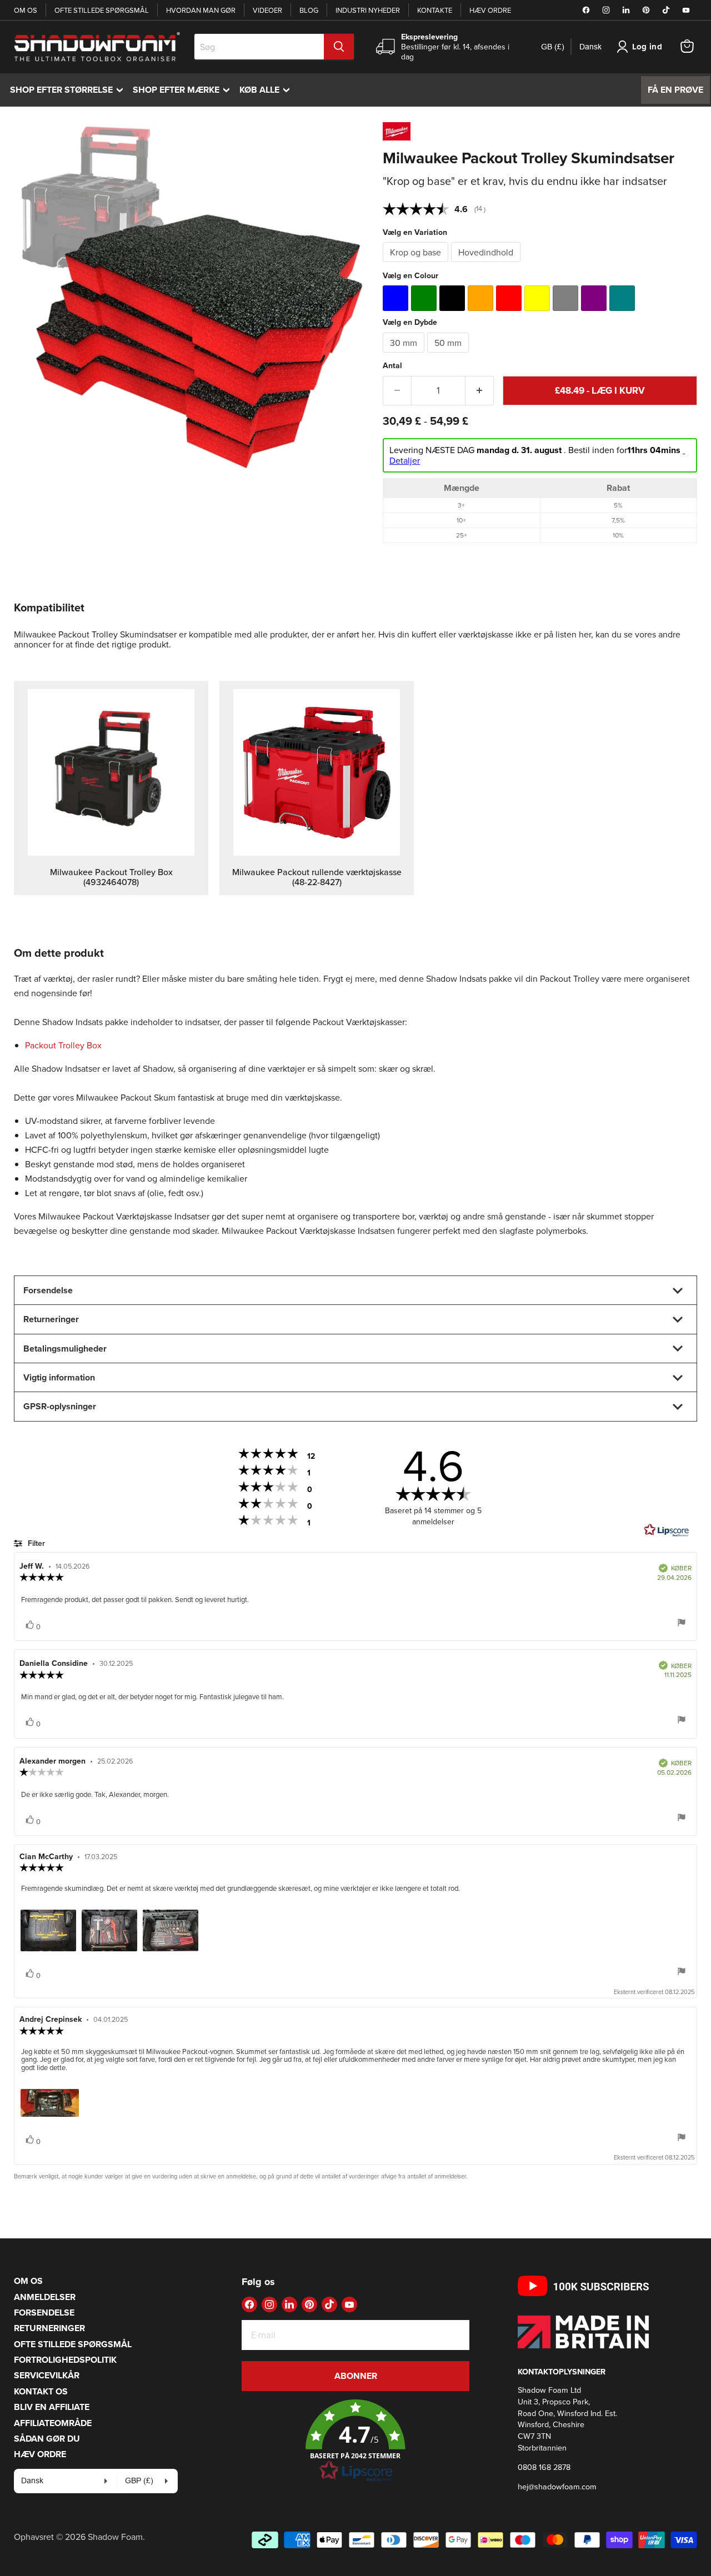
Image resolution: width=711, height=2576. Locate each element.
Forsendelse (44, 2313)
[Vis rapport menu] (682, 1623)
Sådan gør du (47, 2439)
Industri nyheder (368, 10)
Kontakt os (41, 2391)
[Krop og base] (417, 264)
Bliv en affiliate (52, 2407)
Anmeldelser (45, 2297)
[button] (355, 2441)
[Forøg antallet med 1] (480, 391)
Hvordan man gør (201, 10)
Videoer (267, 10)
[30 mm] (405, 355)
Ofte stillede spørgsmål (102, 10)
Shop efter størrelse (69, 90)
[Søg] (339, 47)
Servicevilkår (47, 2375)
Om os (26, 10)
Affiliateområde (53, 2423)
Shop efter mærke (184, 90)
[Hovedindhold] (487, 264)
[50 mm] (449, 355)
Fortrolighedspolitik (65, 2360)
